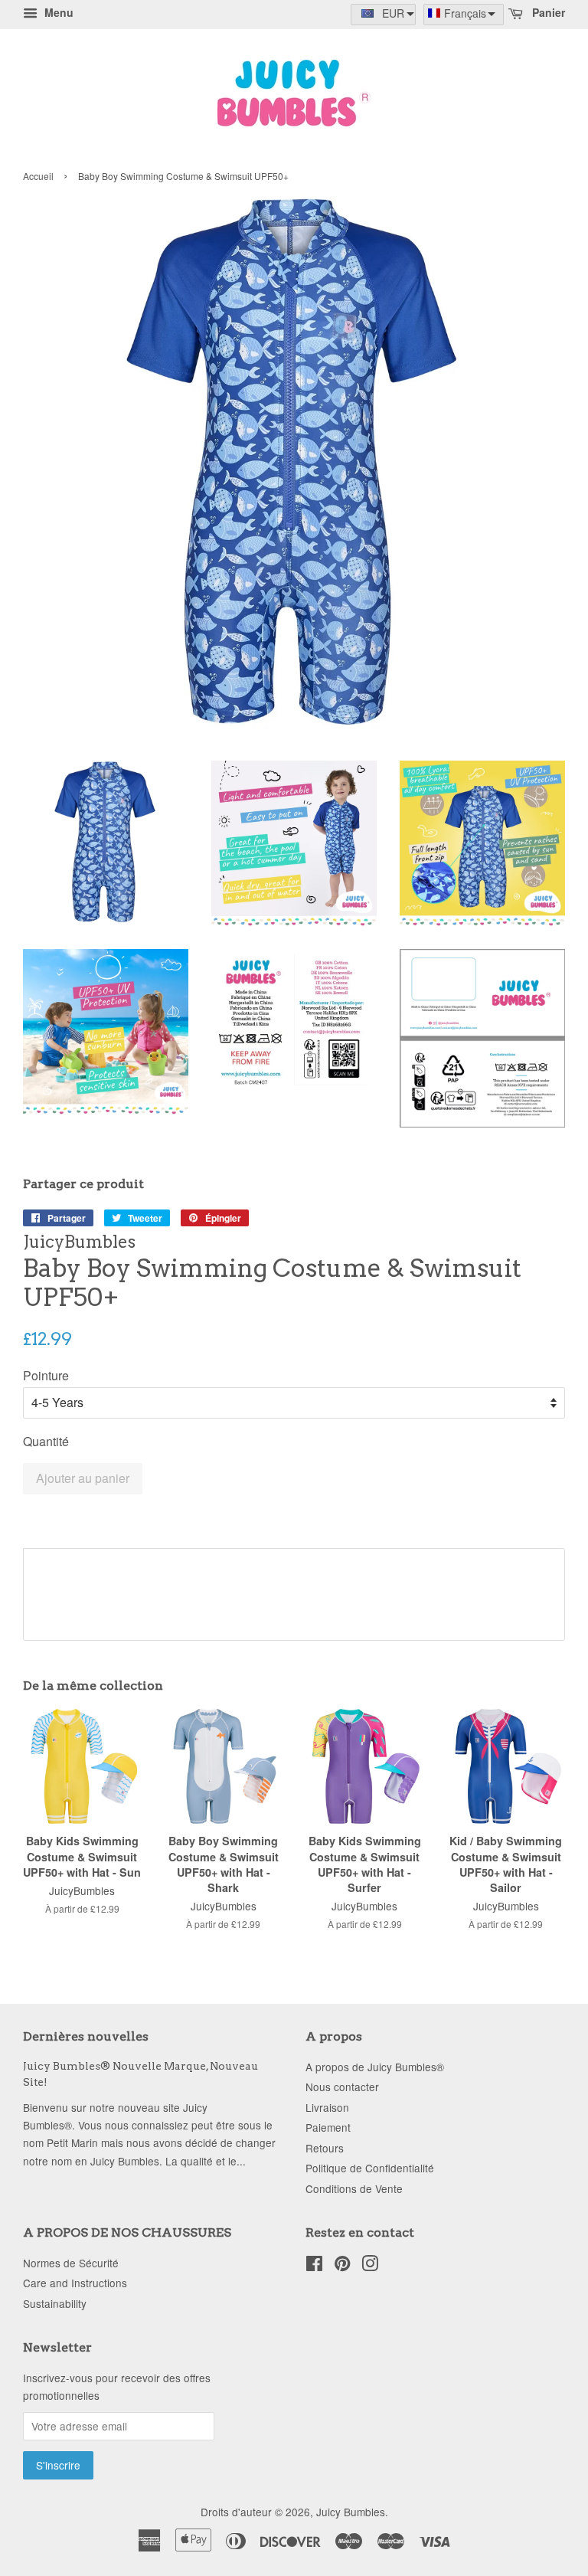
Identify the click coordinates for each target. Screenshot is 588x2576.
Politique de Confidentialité (370, 2168)
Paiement (328, 2127)
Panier (547, 12)
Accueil (38, 176)
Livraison (327, 2107)
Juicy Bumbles (351, 2512)
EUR (393, 13)
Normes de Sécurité (71, 2263)
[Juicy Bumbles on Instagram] (370, 2266)
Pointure (46, 1375)
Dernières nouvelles (86, 2036)
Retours (325, 2148)
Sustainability (55, 2303)
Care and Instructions (75, 2283)
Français (465, 13)
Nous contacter (342, 2087)
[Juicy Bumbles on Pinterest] (342, 2266)
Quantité (46, 1441)
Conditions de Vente (354, 2188)
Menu (57, 12)
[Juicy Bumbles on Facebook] (314, 2266)
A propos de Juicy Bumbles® (375, 2067)
